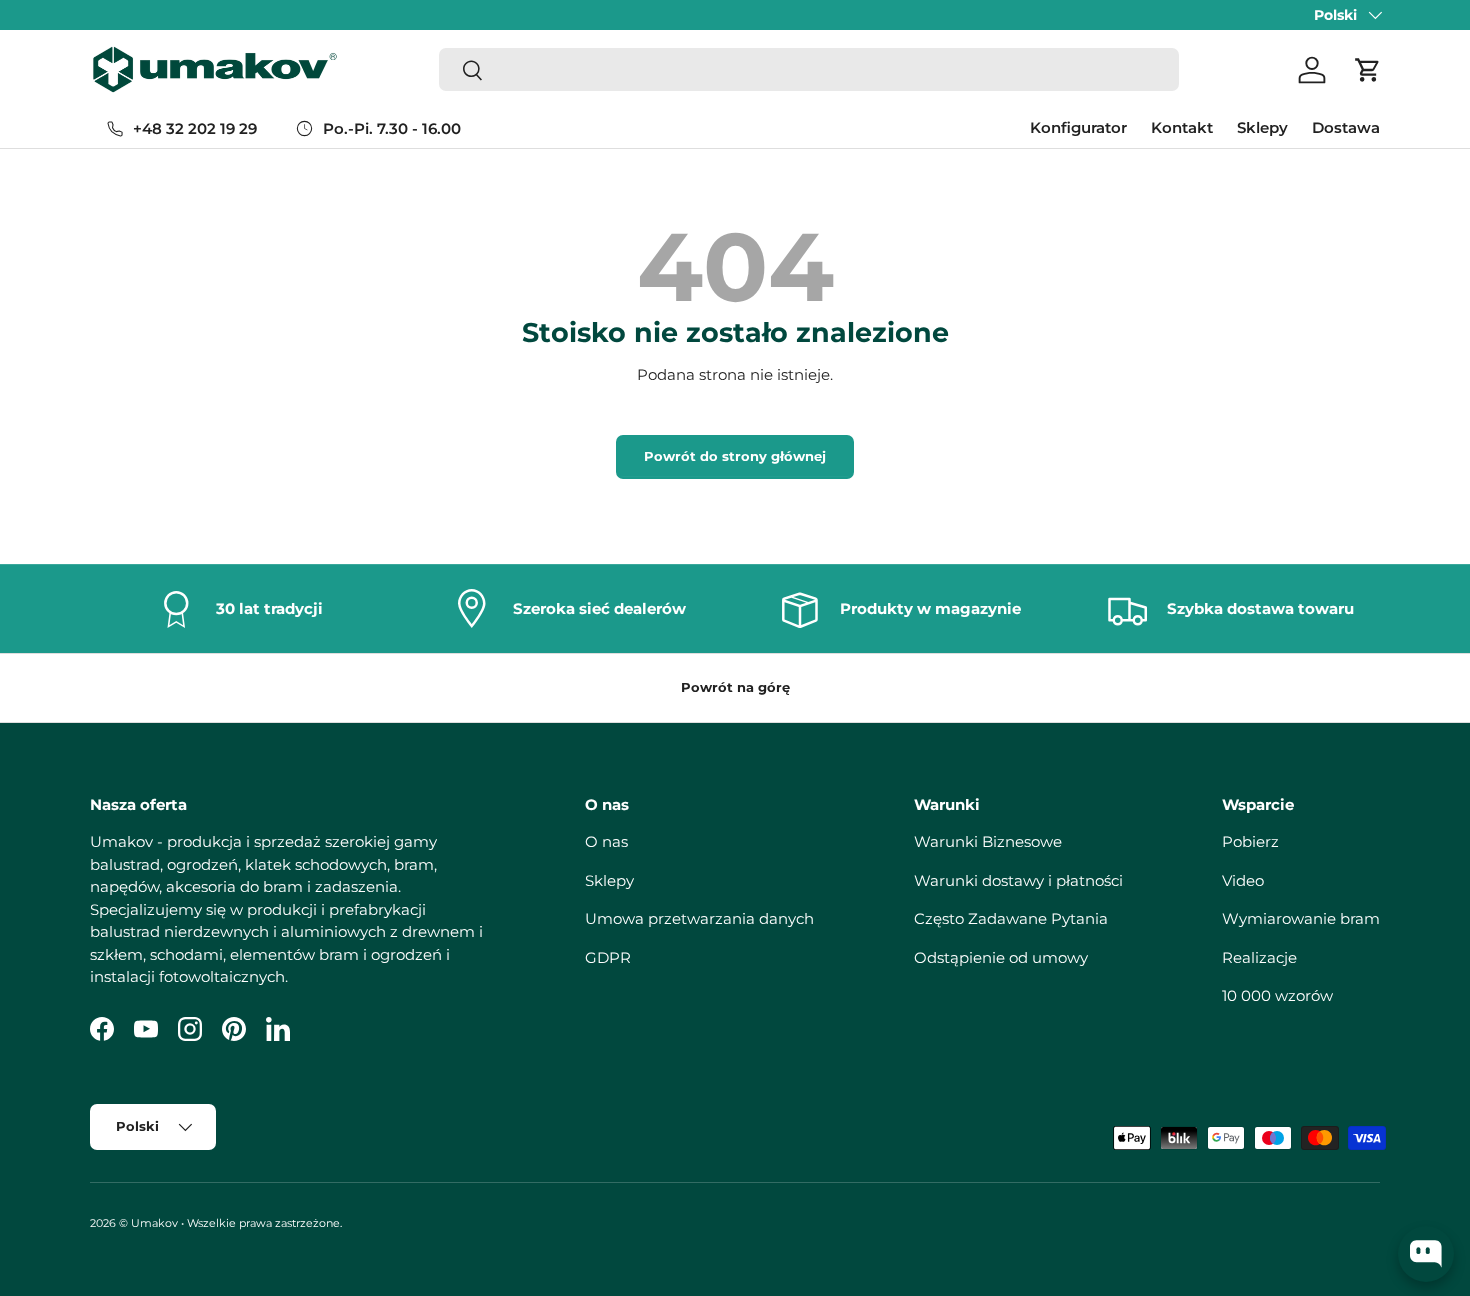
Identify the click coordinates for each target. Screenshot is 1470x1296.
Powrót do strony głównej (735, 456)
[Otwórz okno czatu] (1426, 1254)
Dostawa (1346, 127)
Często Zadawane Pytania (1011, 918)
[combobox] (809, 70)
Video (1243, 880)
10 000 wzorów (1277, 995)
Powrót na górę (735, 687)
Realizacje (1259, 957)
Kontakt (1182, 127)
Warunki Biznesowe (988, 841)
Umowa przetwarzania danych (699, 918)
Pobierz (1250, 841)
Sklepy (1262, 127)
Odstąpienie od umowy (1001, 957)
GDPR (608, 957)
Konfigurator (1078, 127)
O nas (606, 841)
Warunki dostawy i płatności (1018, 880)
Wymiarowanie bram (1301, 918)
